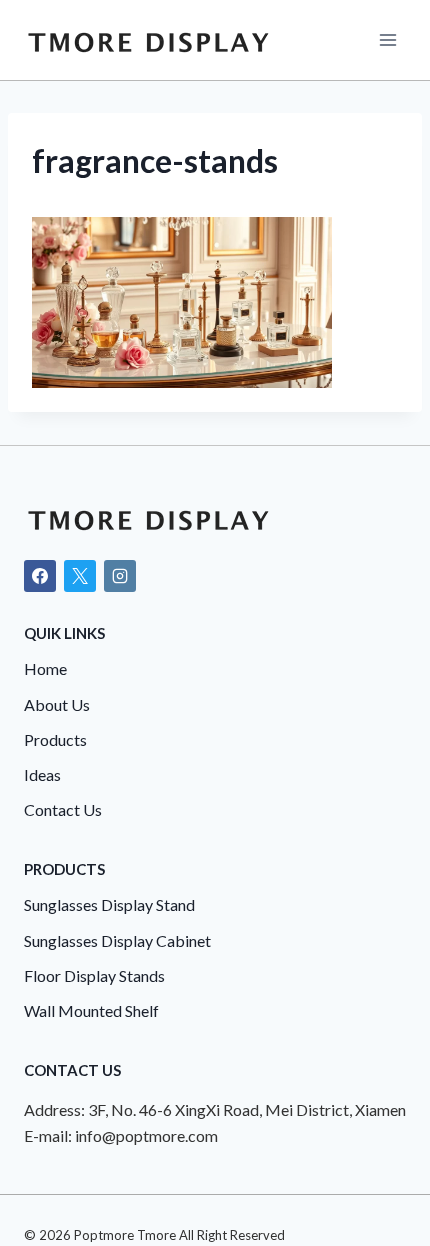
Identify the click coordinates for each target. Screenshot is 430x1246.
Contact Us (63, 809)
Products (55, 739)
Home (45, 668)
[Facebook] (40, 576)
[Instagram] (120, 576)
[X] (80, 576)
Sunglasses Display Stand (109, 904)
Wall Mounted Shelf (91, 1010)
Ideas (42, 774)
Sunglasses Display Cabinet (117, 940)
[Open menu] (387, 39)
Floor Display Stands (94, 975)
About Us (57, 704)
